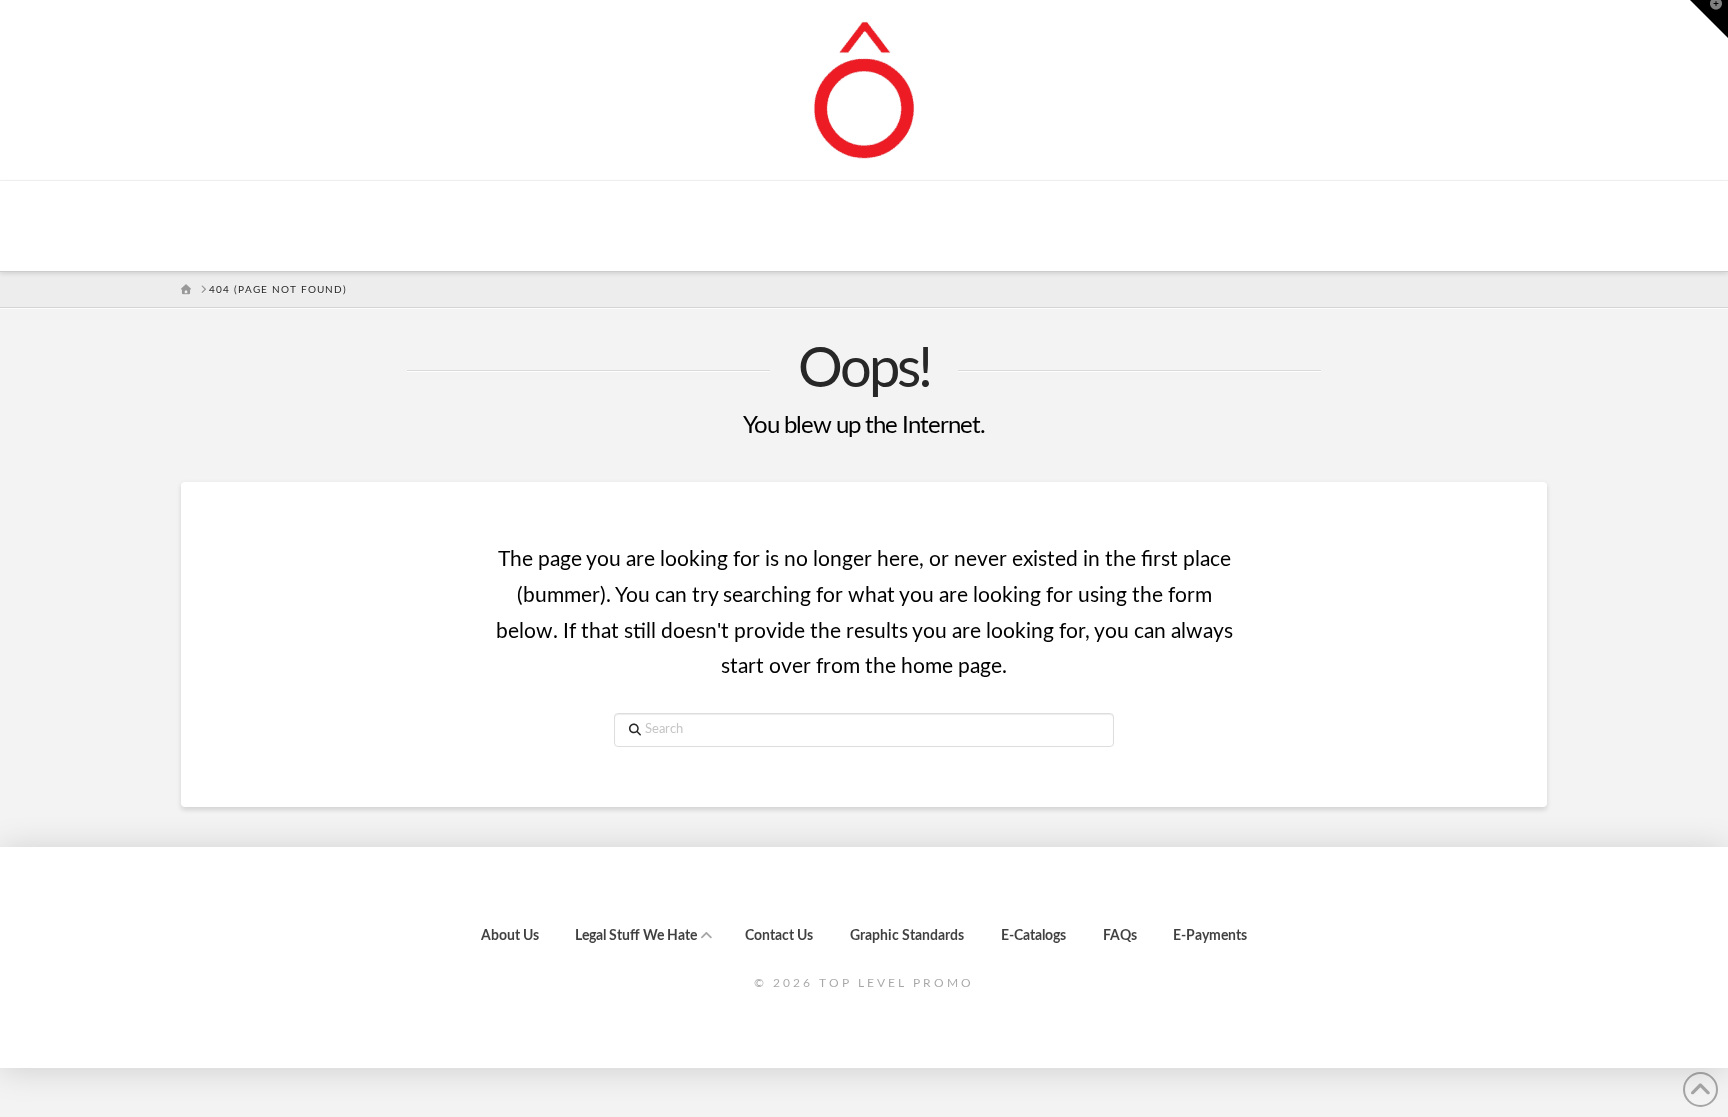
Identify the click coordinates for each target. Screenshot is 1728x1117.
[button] (1709, 19)
